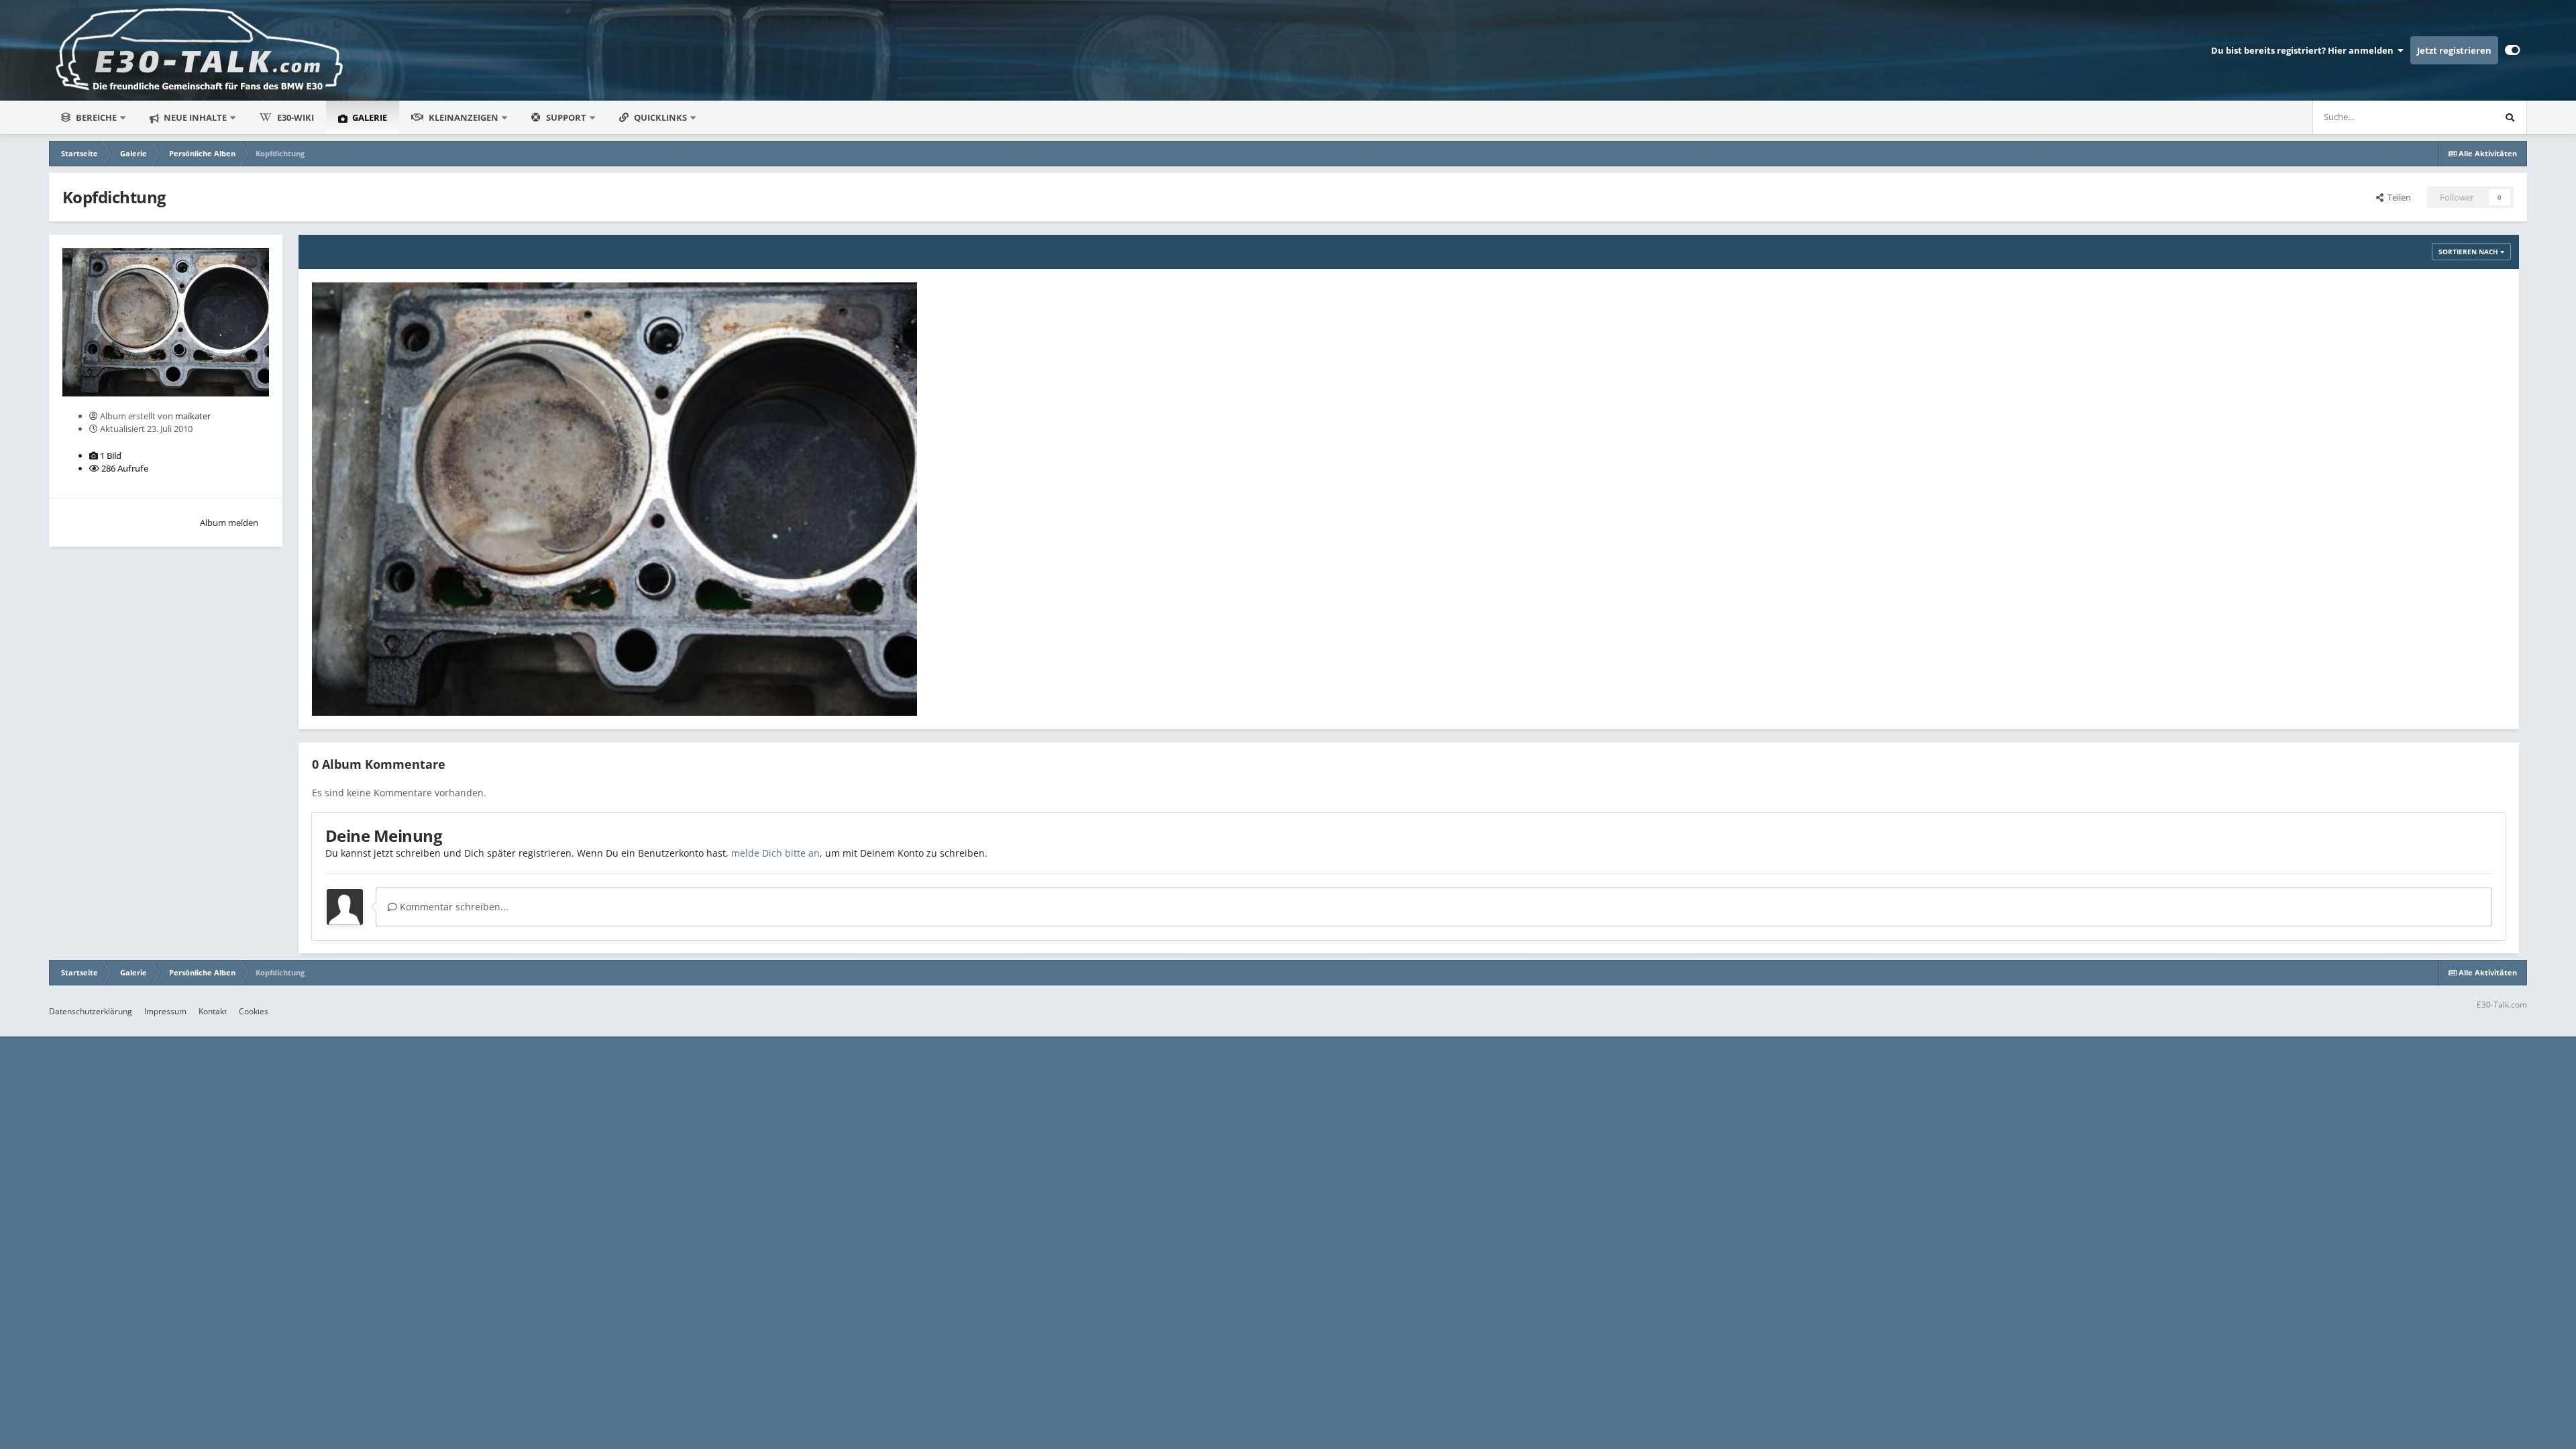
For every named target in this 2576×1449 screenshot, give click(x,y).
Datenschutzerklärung (91, 1011)
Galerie (369, 117)
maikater (193, 416)
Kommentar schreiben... (453, 907)
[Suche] (2510, 117)
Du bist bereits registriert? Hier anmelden (2304, 50)
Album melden (229, 523)
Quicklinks (661, 117)
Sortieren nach (2469, 252)
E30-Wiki (296, 117)
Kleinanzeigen (464, 117)
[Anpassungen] (2513, 50)
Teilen (2397, 197)
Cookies (254, 1011)
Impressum (165, 1011)
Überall (2461, 117)
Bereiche (96, 117)
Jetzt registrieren (2454, 50)
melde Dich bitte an (775, 853)
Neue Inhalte (194, 117)
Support (566, 117)
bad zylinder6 (350, 684)
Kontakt (213, 1011)
